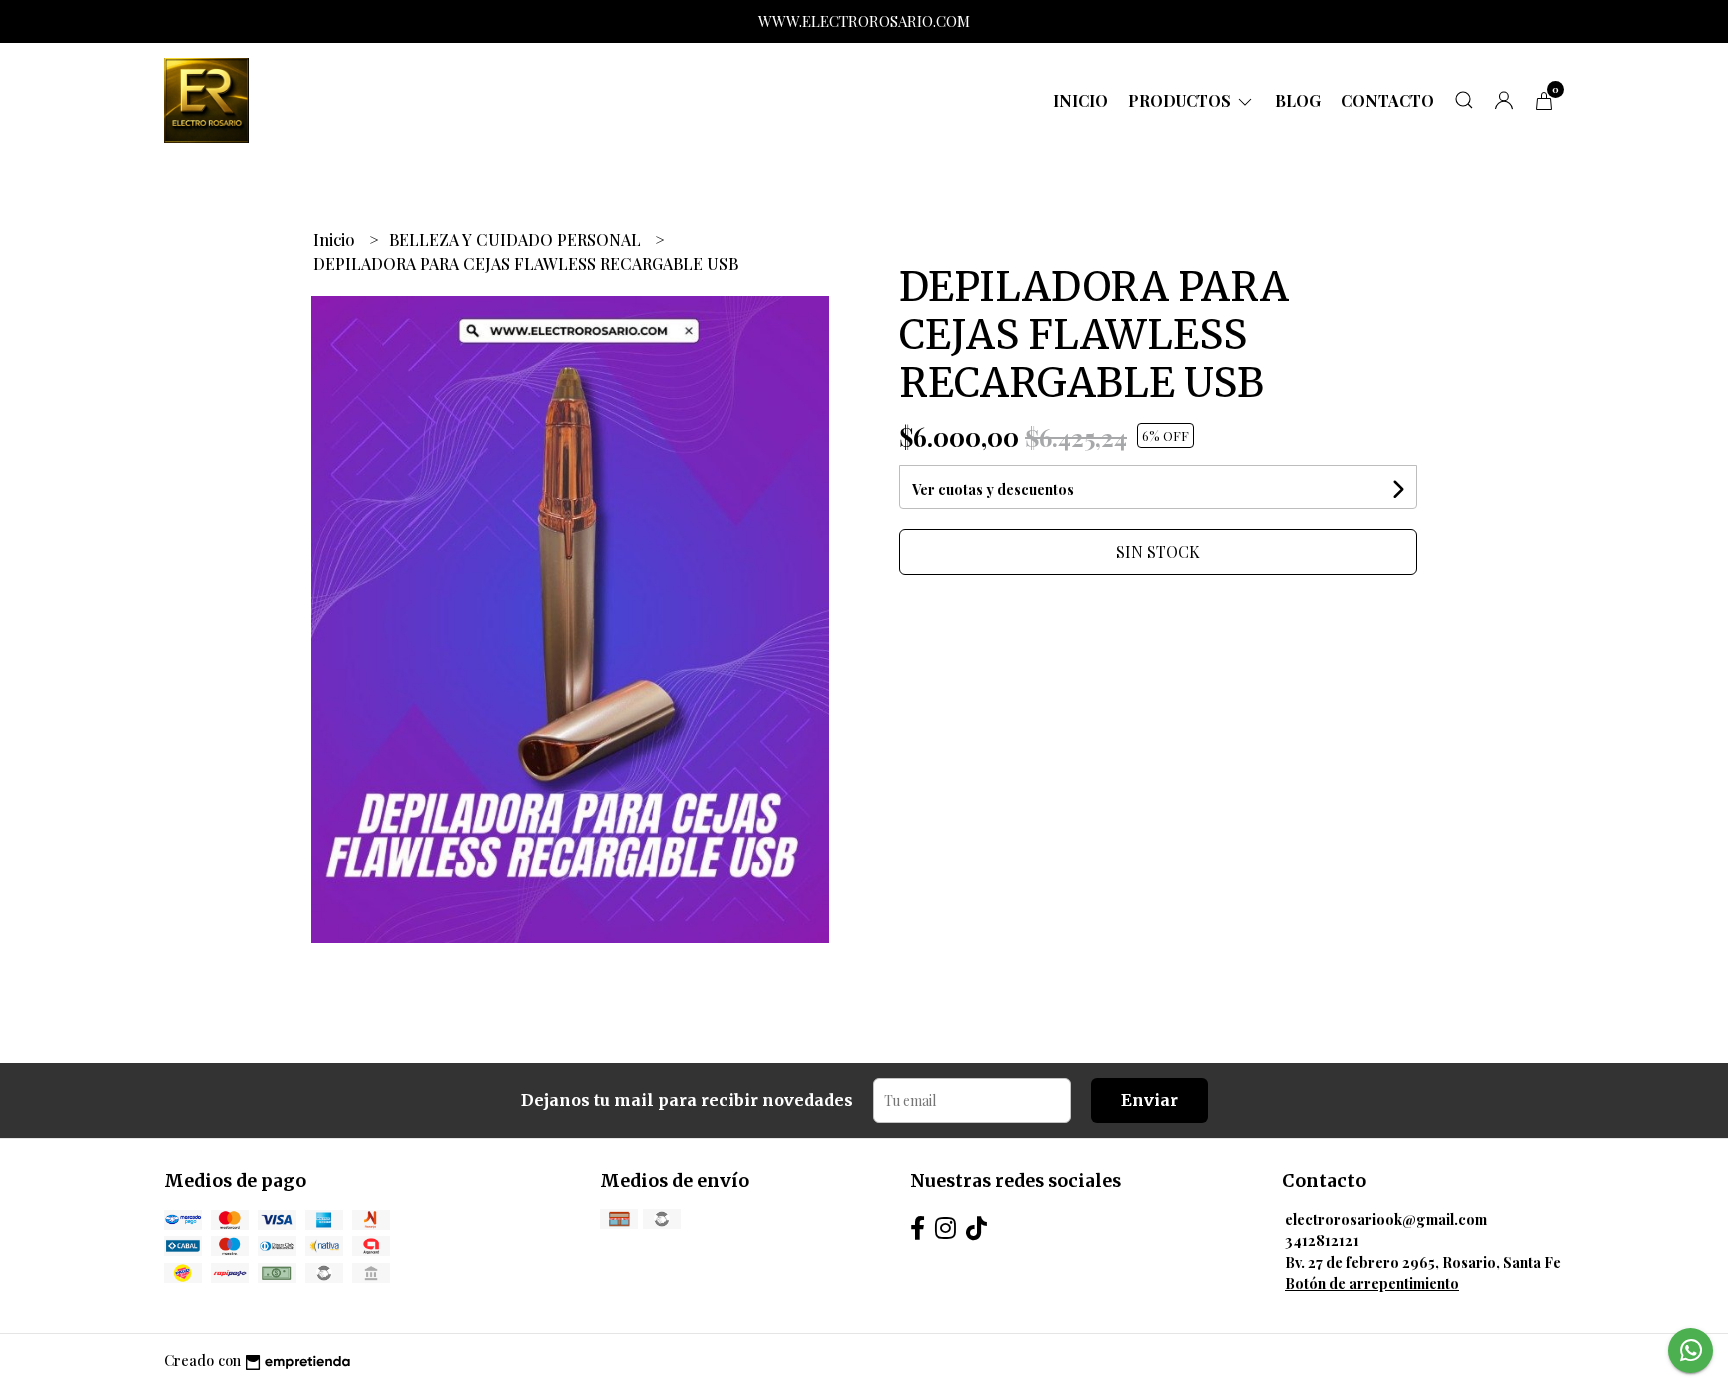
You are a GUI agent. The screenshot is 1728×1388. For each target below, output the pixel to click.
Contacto (1387, 100)
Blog (1298, 100)
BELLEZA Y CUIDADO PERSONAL (517, 239)
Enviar (1149, 1100)
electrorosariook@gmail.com (1386, 1219)
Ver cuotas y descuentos (993, 489)
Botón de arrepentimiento (1372, 1283)
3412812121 (1322, 1240)
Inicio (1080, 100)
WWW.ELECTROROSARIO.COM (864, 21)
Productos (1181, 100)
